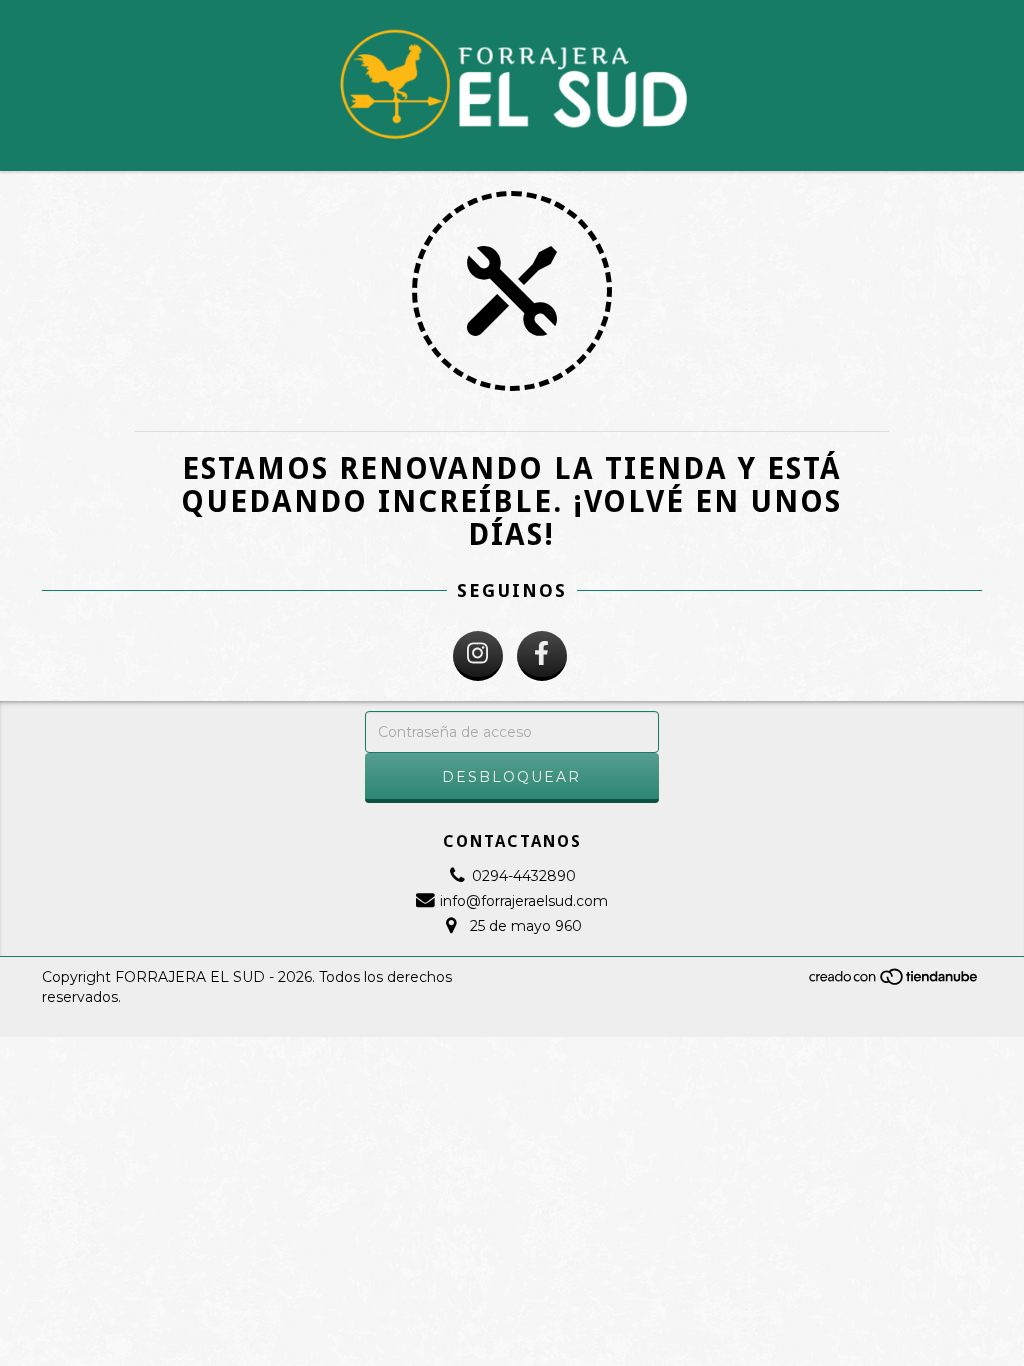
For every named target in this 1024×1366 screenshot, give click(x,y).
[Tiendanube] (894, 981)
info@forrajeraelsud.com (524, 901)
